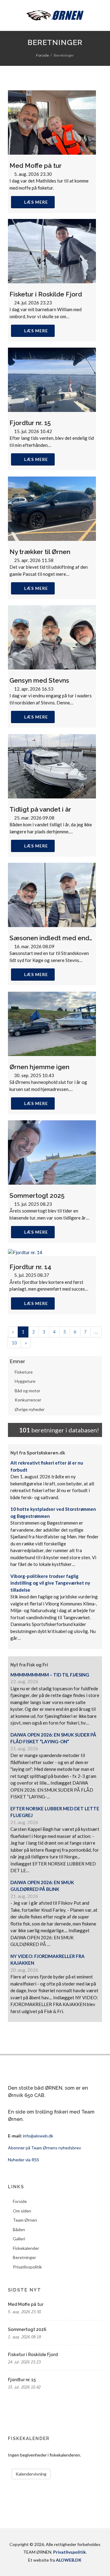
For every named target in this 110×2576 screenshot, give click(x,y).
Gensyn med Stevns (39, 680)
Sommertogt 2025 (37, 1196)
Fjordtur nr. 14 (30, 1267)
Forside (42, 55)
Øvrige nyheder (30, 1409)
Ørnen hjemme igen (39, 1067)
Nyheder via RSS (24, 2160)
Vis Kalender (74, 2471)
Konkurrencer (28, 1400)
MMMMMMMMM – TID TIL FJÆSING (50, 1675)
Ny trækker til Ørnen (40, 552)
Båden (19, 2229)
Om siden (22, 2211)
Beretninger (24, 2257)
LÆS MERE (36, 202)
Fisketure (24, 1372)
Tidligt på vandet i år (40, 809)
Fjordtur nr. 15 (30, 423)
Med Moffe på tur (36, 166)
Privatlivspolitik (27, 2267)
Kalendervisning (31, 2474)
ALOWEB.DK (69, 2560)
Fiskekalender (26, 2248)
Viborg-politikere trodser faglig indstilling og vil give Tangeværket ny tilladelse (50, 1583)
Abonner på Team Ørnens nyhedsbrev (44, 2148)
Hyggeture (25, 1381)
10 (14, 1343)
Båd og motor (28, 1391)
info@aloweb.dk (38, 2136)
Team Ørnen (25, 2220)
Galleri (19, 2239)
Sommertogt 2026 (27, 2329)
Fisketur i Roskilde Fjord (46, 294)
